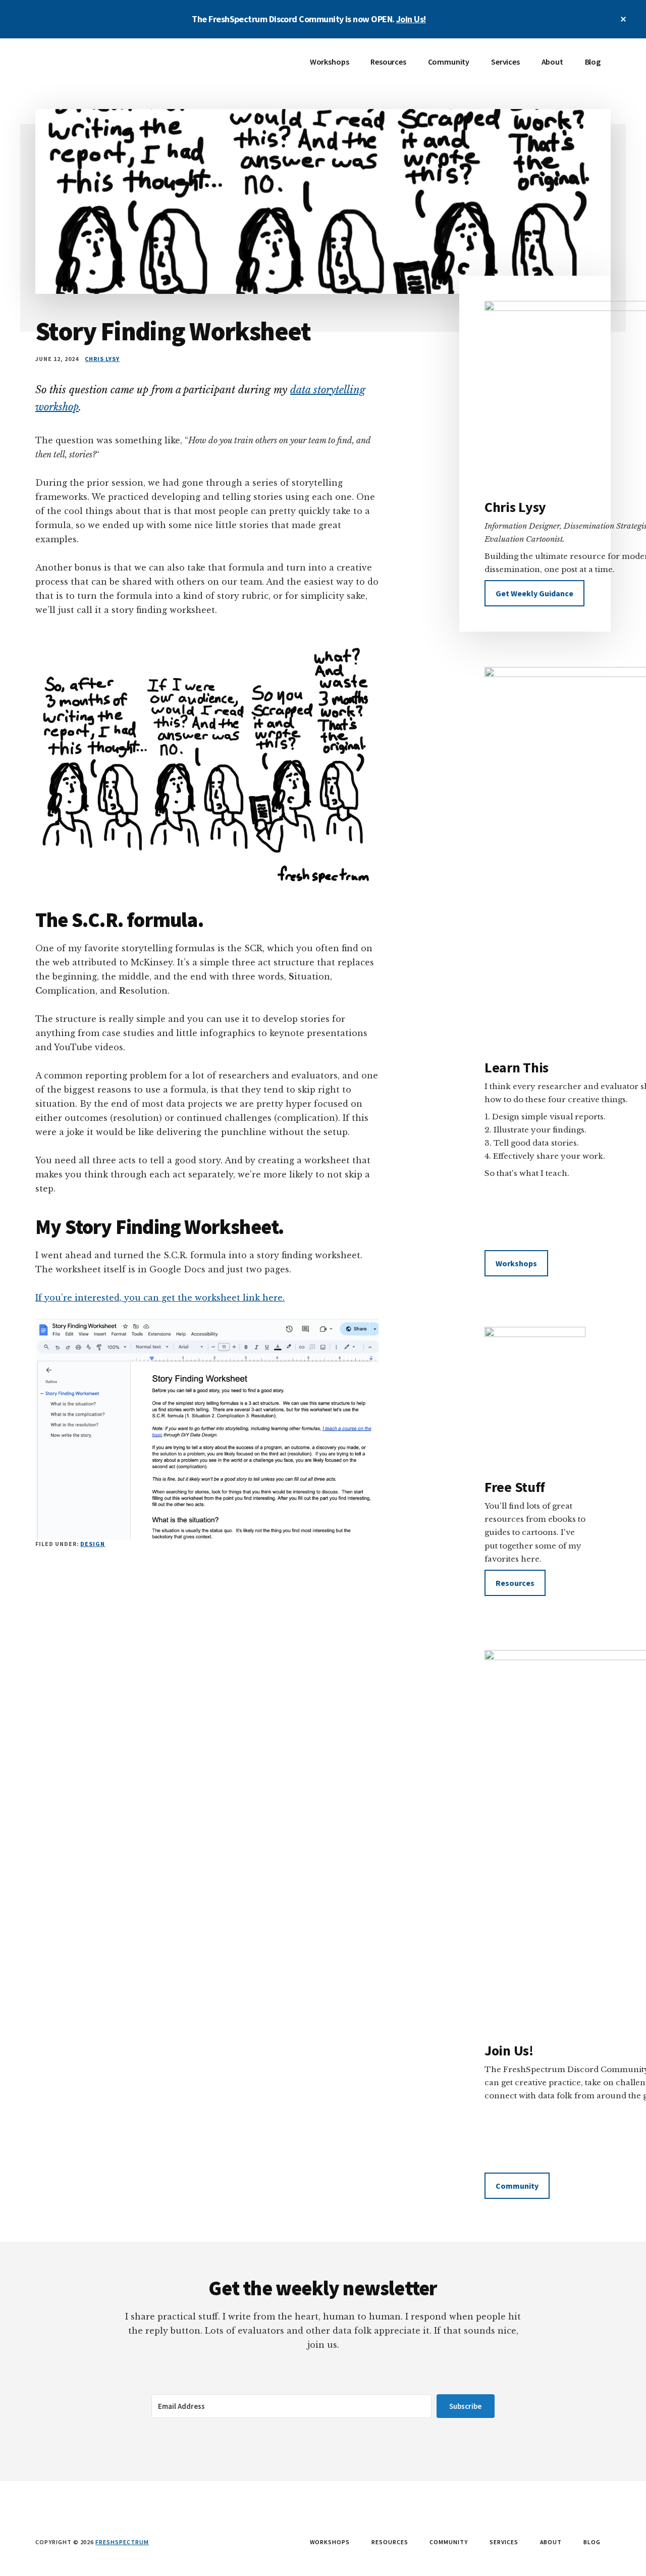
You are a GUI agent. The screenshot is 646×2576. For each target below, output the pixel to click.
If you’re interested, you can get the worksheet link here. (160, 1298)
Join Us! (411, 19)
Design (93, 1544)
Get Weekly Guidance (534, 593)
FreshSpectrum (111, 69)
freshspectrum (122, 2542)
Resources (515, 1583)
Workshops (516, 1263)
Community (517, 2186)
